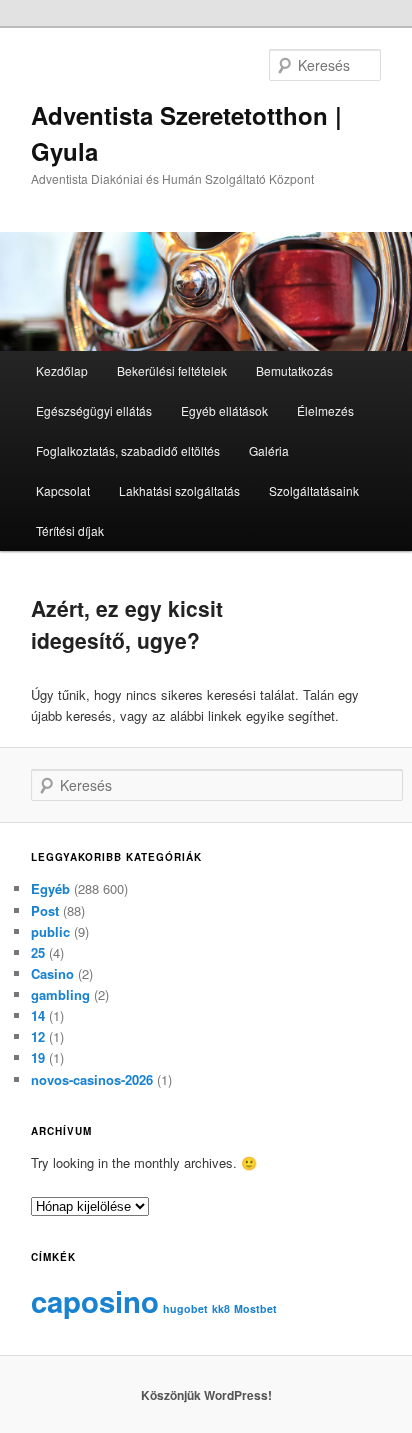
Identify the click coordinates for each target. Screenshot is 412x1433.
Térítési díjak (70, 530)
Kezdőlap (62, 370)
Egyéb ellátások (224, 410)
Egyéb (50, 888)
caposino (95, 1301)
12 (38, 1036)
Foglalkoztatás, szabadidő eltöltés (128, 450)
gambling (60, 994)
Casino (52, 973)
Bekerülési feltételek (172, 370)
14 (38, 1015)
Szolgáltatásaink (314, 490)
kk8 (221, 1308)
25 (38, 952)
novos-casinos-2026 (92, 1079)
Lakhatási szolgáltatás (179, 490)
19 (38, 1057)
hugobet (185, 1308)
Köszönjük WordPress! (206, 1395)
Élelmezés (325, 410)
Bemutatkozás (294, 370)
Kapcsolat (63, 490)
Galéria (269, 450)
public (50, 931)
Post (45, 910)
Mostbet (255, 1308)
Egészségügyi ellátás (94, 410)
